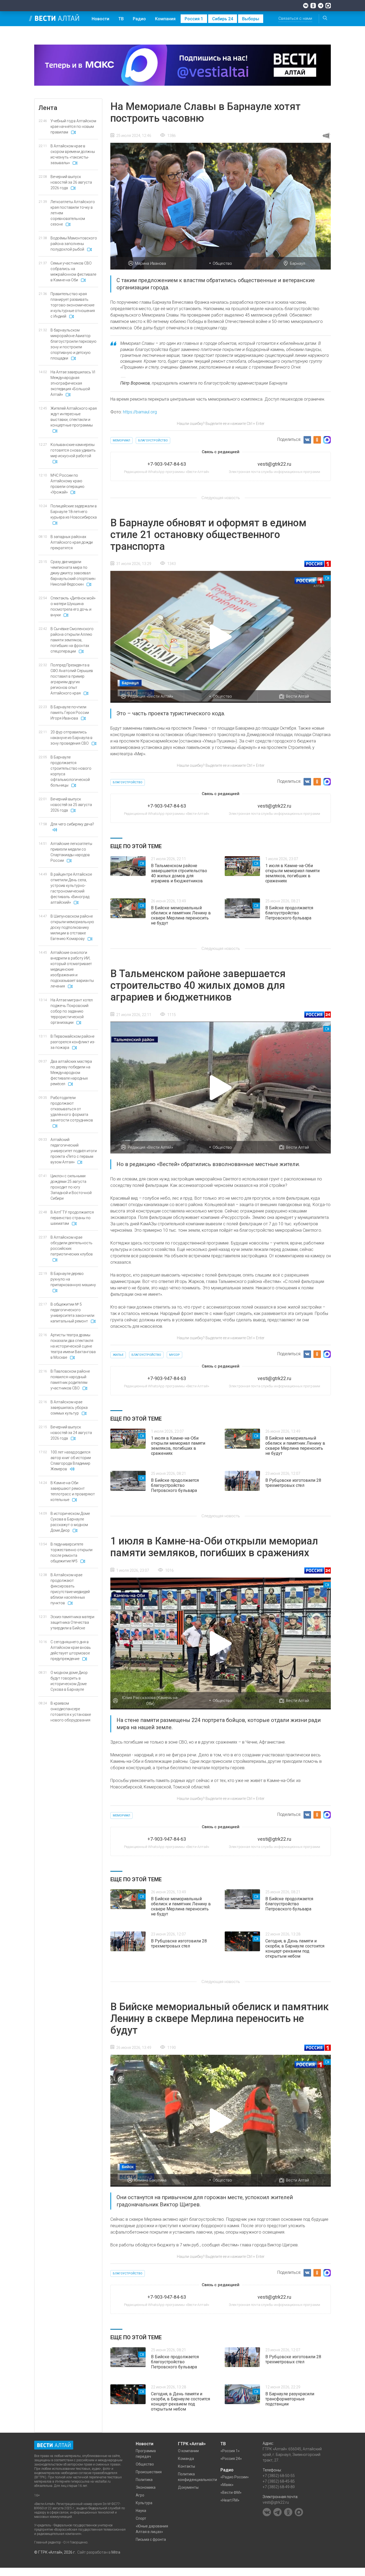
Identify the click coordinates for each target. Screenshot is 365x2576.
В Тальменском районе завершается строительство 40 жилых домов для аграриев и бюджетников (179, 873)
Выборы (251, 19)
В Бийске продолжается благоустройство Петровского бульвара (289, 913)
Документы (188, 2487)
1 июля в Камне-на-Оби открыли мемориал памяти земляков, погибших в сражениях (292, 873)
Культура (144, 2503)
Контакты (187, 2466)
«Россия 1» (230, 2451)
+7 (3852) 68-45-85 (279, 2481)
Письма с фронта (151, 2539)
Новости (100, 19)
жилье (118, 1355)
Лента (48, 108)
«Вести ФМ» (231, 2492)
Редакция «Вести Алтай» (150, 696)
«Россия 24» (231, 2459)
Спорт (141, 2518)
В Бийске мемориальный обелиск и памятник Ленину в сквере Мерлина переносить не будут (181, 915)
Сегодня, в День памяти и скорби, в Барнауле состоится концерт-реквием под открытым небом (295, 1949)
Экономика (146, 2487)
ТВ (121, 19)
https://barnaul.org (140, 412)
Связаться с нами (295, 18)
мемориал (121, 440)
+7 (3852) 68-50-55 (279, 2476)
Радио (139, 19)
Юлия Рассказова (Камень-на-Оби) (150, 1701)
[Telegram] (321, 6)
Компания (165, 19)
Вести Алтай (297, 696)
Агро (140, 2495)
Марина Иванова (150, 263)
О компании (188, 2451)
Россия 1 (194, 19)
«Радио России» (235, 2477)
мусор (174, 1355)
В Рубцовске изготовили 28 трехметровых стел (293, 1483)
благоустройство (153, 440)
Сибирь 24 (223, 19)
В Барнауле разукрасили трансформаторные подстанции (290, 2399)
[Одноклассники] (313, 6)
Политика (144, 2480)
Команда (186, 2459)
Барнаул (298, 263)
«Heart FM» (230, 2500)
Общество (222, 263)
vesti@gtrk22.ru (276, 2502)
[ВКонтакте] (306, 6)
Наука (141, 2511)
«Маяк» (227, 2485)
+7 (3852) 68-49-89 (279, 2487)
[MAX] (328, 6)
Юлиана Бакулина (150, 2180)
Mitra (116, 2552)
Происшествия (149, 2472)
